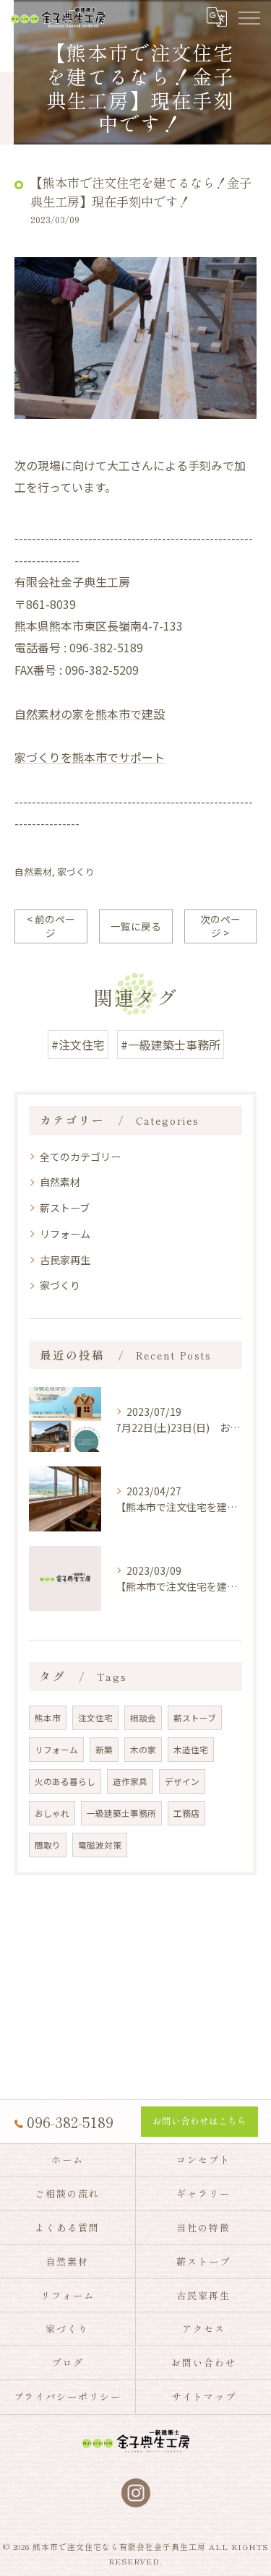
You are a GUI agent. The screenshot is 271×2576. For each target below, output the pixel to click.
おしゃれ (52, 1813)
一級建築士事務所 (121, 1813)
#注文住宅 (78, 1045)
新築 (104, 1750)
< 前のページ (51, 926)
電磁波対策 (100, 1845)
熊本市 (48, 1718)
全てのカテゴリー (80, 1157)
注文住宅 (95, 1718)
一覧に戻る (136, 926)
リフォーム (65, 1234)
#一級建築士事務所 (171, 1045)
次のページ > (220, 926)
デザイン (182, 1781)
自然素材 (33, 872)
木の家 (143, 1750)
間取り (48, 1845)
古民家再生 (65, 1260)
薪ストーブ (65, 1208)
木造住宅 (191, 1750)
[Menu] (249, 17)
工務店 (186, 1813)
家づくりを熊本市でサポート (90, 757)
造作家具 (130, 1781)
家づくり (76, 872)
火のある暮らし (65, 1781)
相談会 (143, 1718)
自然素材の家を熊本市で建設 (90, 714)
